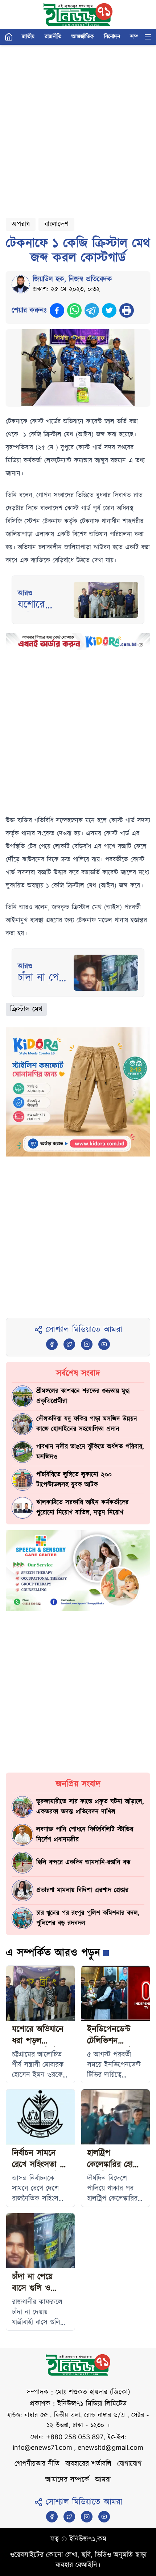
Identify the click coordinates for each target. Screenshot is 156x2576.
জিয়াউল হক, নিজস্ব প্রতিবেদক (72, 279)
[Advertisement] (78, 128)
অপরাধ (21, 224)
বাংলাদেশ (56, 224)
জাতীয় (28, 37)
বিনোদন (112, 37)
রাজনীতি (53, 37)
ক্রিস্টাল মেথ (26, 1009)
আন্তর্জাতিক (83, 37)
